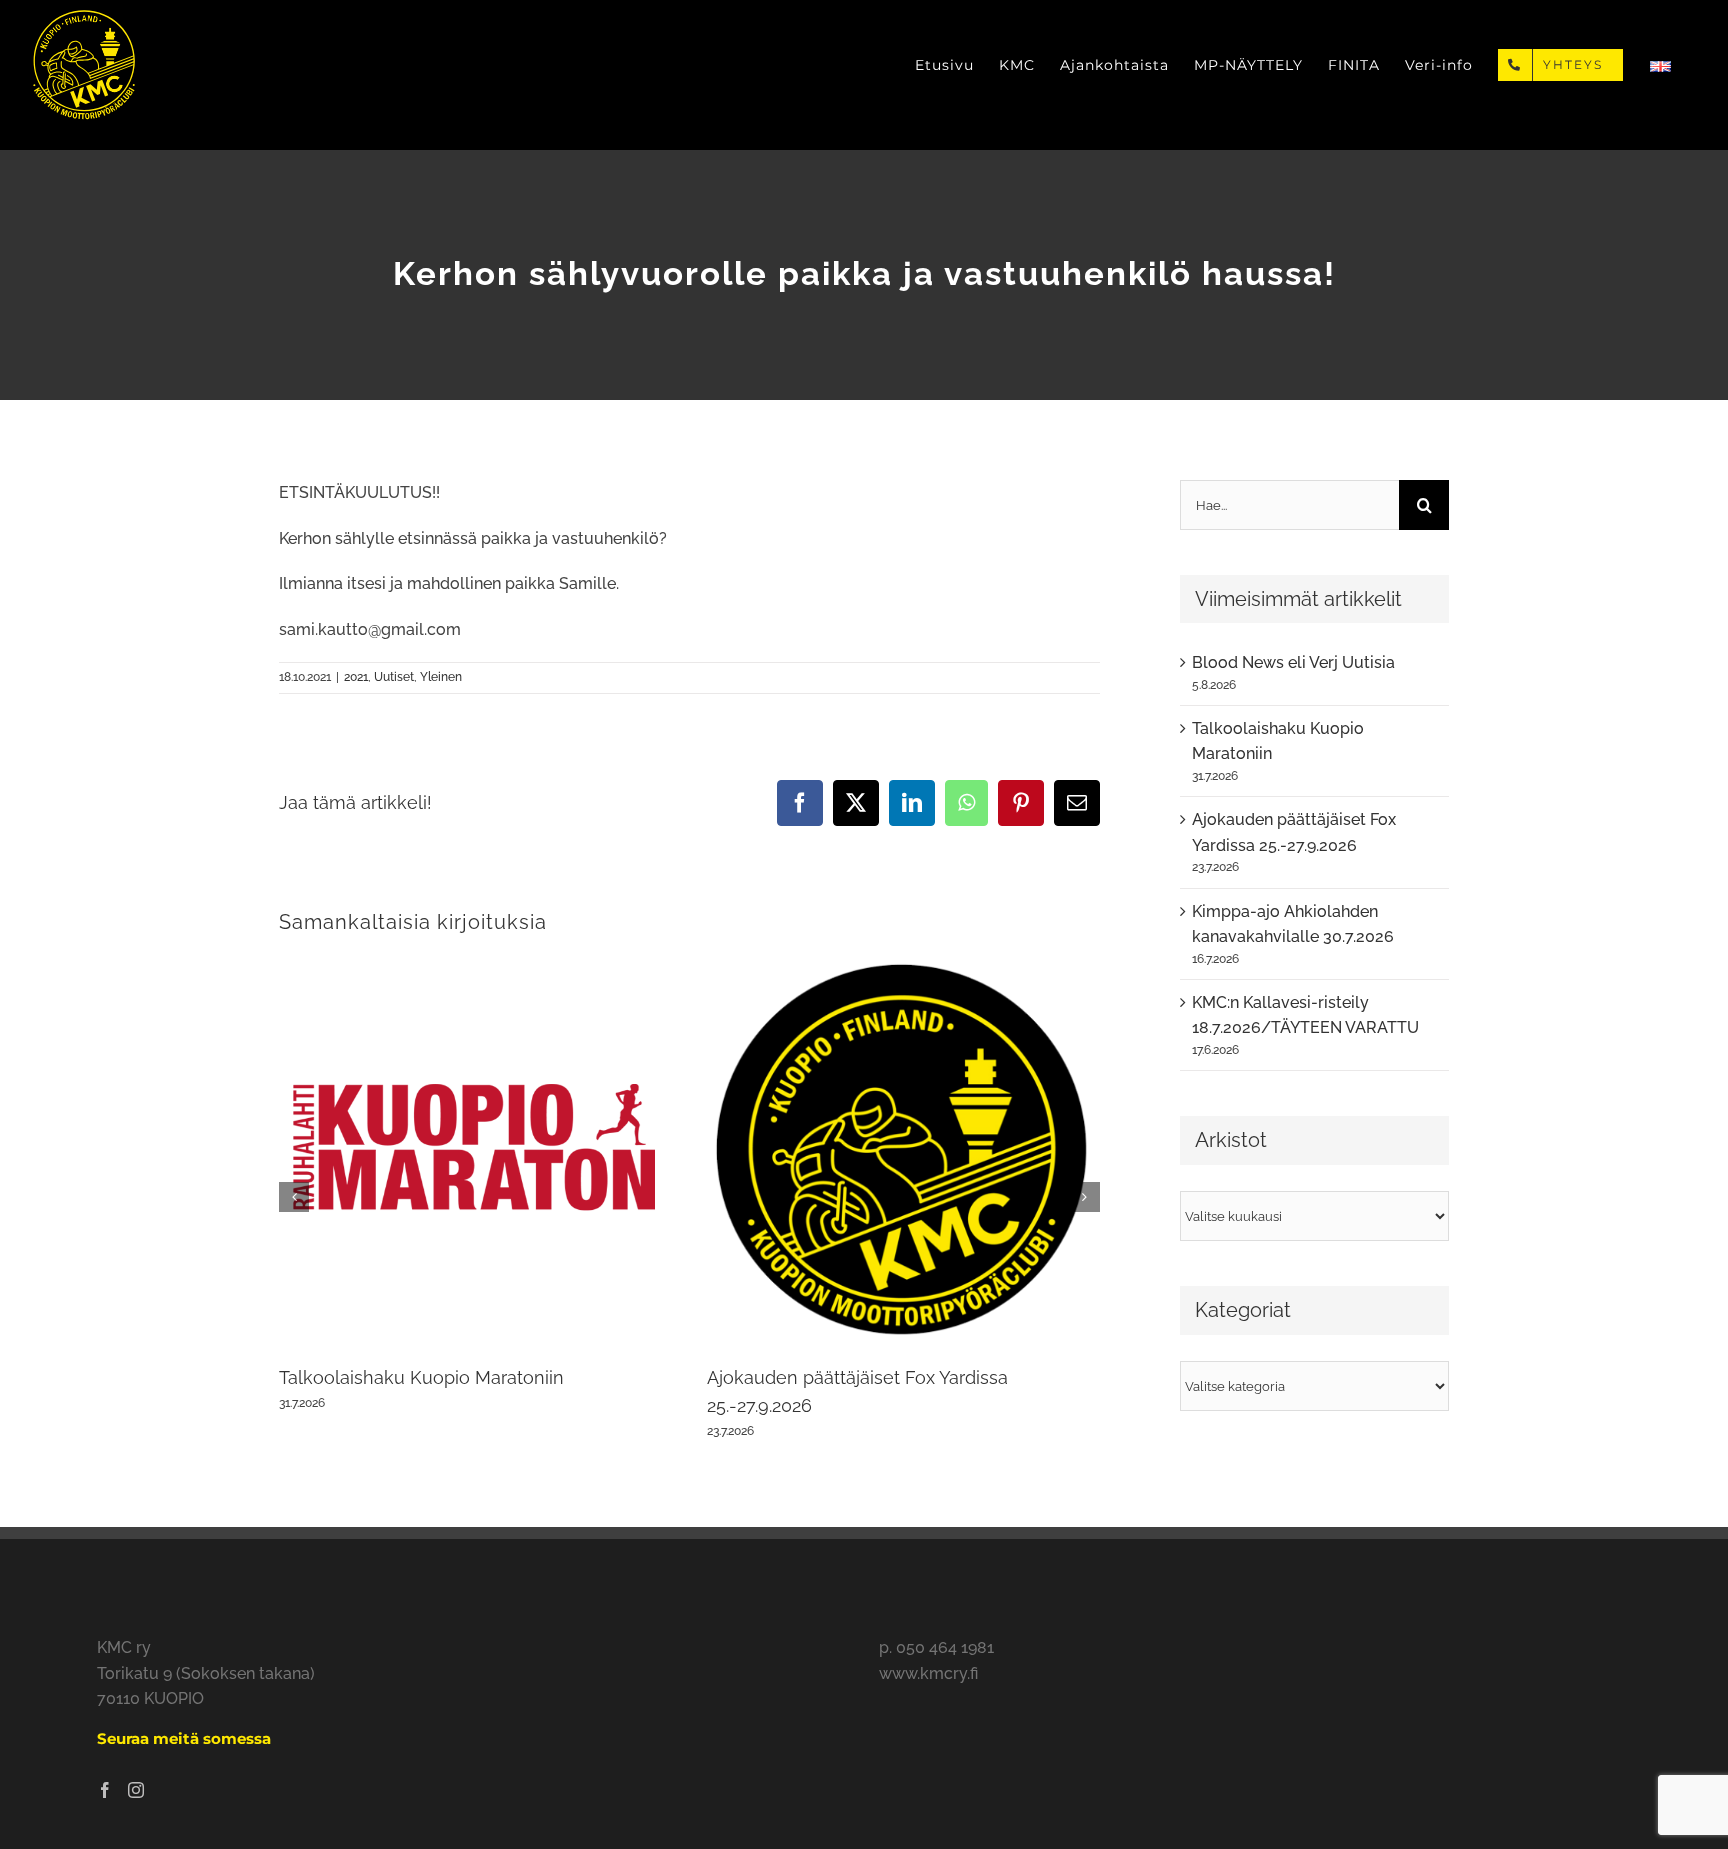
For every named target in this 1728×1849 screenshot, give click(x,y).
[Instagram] (136, 1790)
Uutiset (394, 677)
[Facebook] (105, 1790)
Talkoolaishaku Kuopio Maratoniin (421, 1377)
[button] (294, 1197)
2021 (356, 677)
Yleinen (441, 677)
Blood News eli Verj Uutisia (1293, 662)
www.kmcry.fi (928, 1673)
